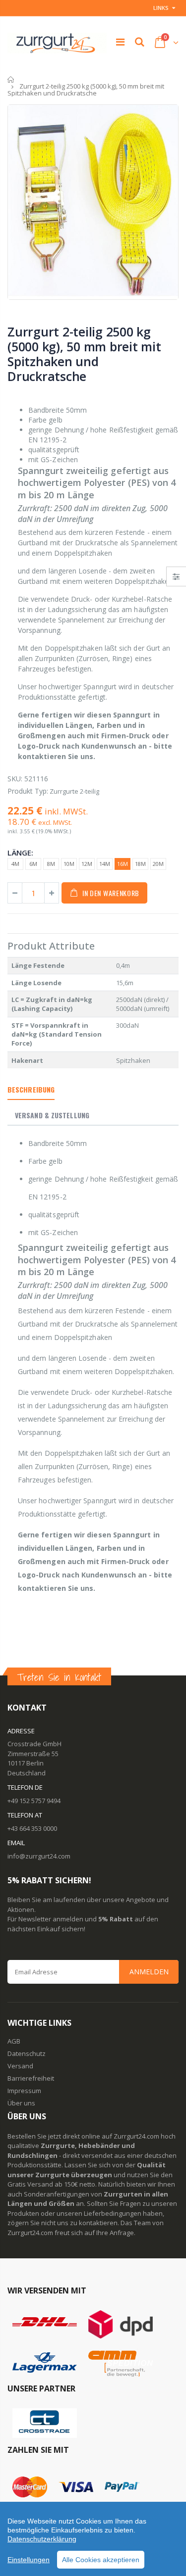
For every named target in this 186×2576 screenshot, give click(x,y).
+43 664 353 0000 (32, 1828)
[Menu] (120, 42)
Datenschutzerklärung (42, 2539)
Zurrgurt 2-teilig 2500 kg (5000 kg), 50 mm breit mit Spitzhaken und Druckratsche (84, 354)
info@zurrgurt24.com (39, 1856)
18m (140, 864)
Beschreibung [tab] (31, 1089)
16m (123, 864)
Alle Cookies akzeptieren (101, 2560)
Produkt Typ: (28, 791)
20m (158, 864)
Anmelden (149, 1972)
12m (87, 864)
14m (105, 864)
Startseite (11, 79)
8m (51, 864)
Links (161, 8)
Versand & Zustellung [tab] (52, 1115)
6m (33, 864)
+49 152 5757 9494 (34, 1801)
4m (15, 864)
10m (69, 864)
